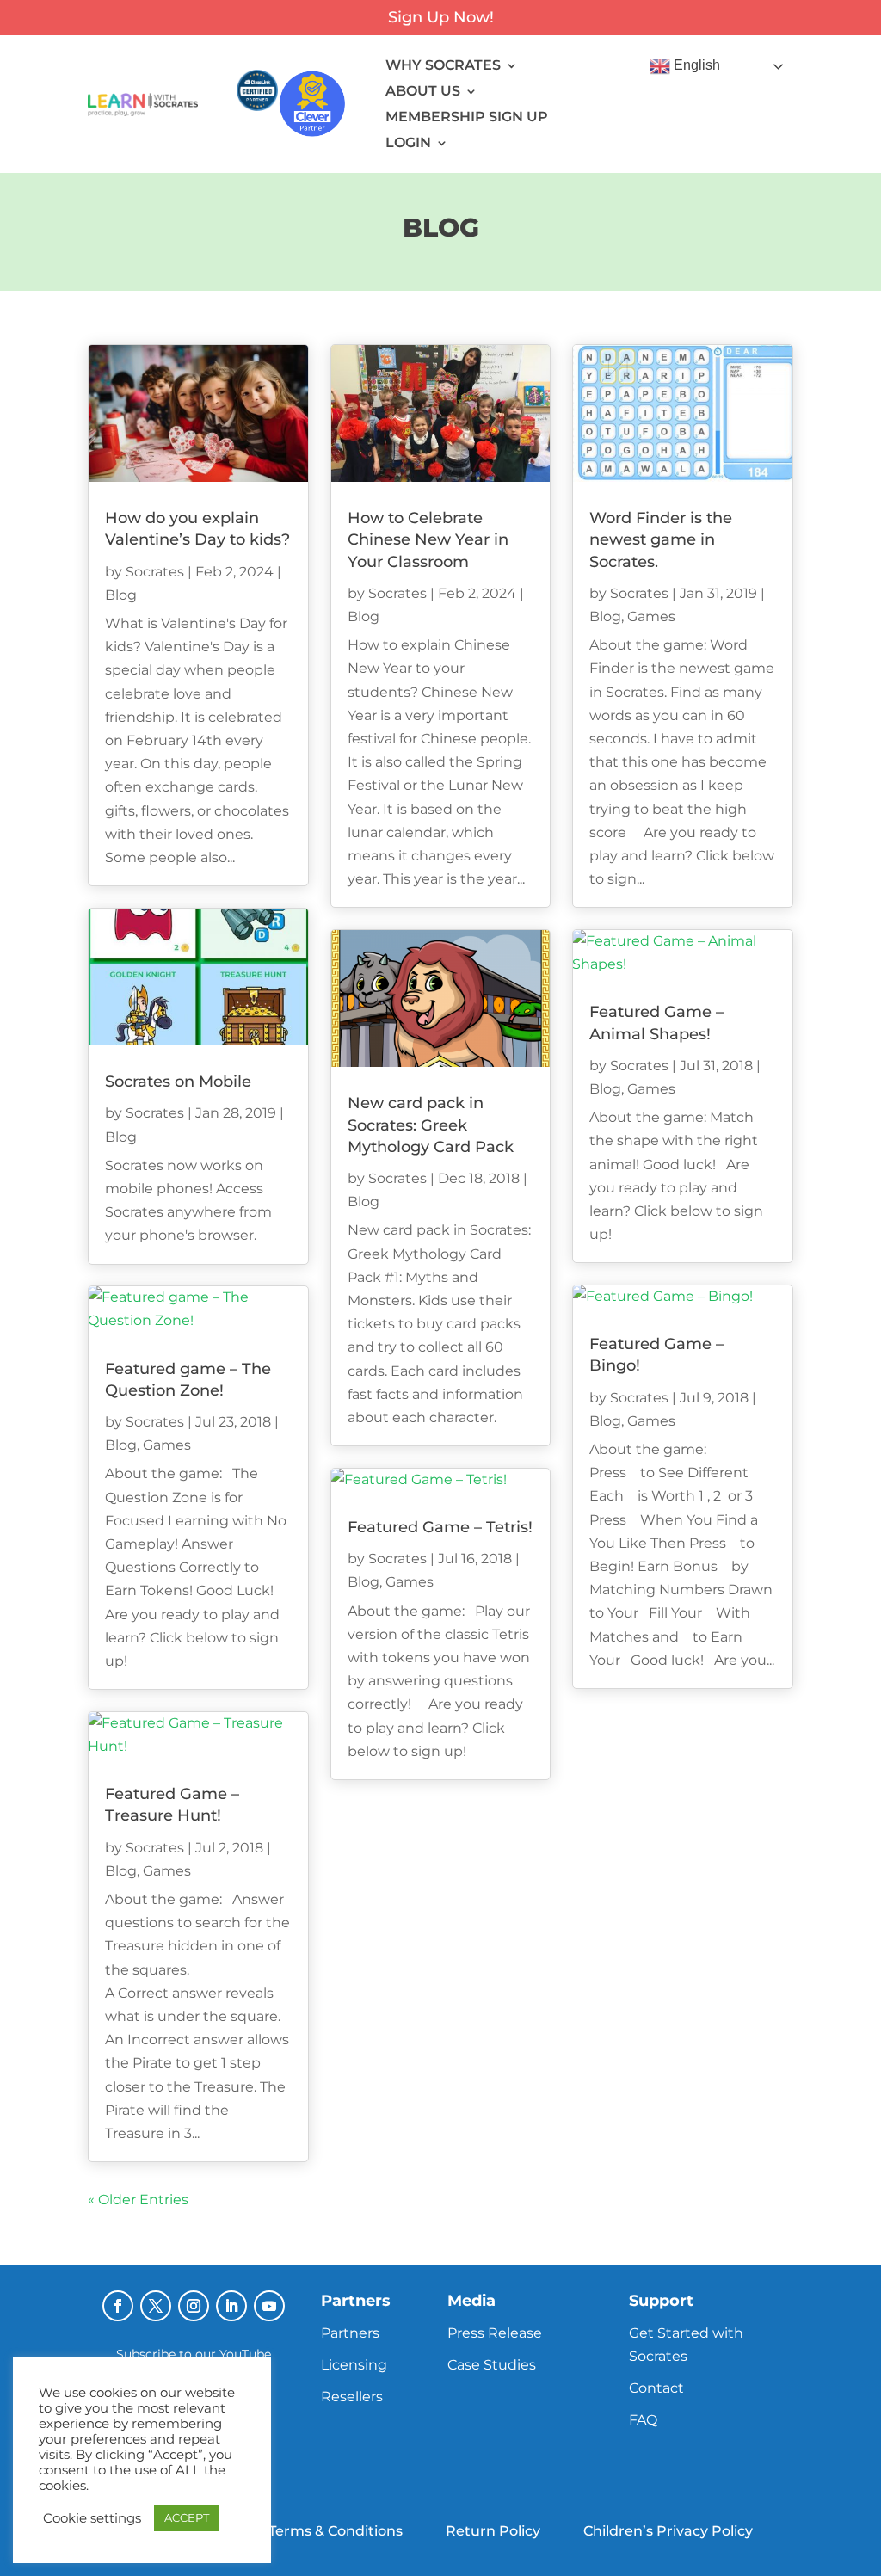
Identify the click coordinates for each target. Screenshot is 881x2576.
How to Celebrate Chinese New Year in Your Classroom (428, 539)
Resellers (352, 2397)
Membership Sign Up (467, 118)
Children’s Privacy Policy (668, 2531)
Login (408, 144)
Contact (656, 2388)
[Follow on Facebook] (118, 2306)
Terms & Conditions (336, 2531)
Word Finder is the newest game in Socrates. (661, 539)
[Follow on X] (156, 2306)
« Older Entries (138, 2200)
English (695, 66)
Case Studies (492, 2365)
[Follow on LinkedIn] (231, 2306)
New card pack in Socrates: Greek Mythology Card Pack (431, 1125)
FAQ (643, 2420)
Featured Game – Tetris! (440, 1527)
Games (167, 1445)
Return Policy (493, 2531)
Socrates (155, 572)
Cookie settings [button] (92, 2518)
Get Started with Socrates (686, 2345)
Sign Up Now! (441, 17)
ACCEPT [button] (187, 2517)
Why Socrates (443, 66)
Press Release (495, 2333)
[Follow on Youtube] (269, 2306)
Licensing (354, 2365)
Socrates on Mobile (178, 1082)
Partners (350, 2333)
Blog (121, 595)
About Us (423, 92)
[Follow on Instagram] (194, 2306)
